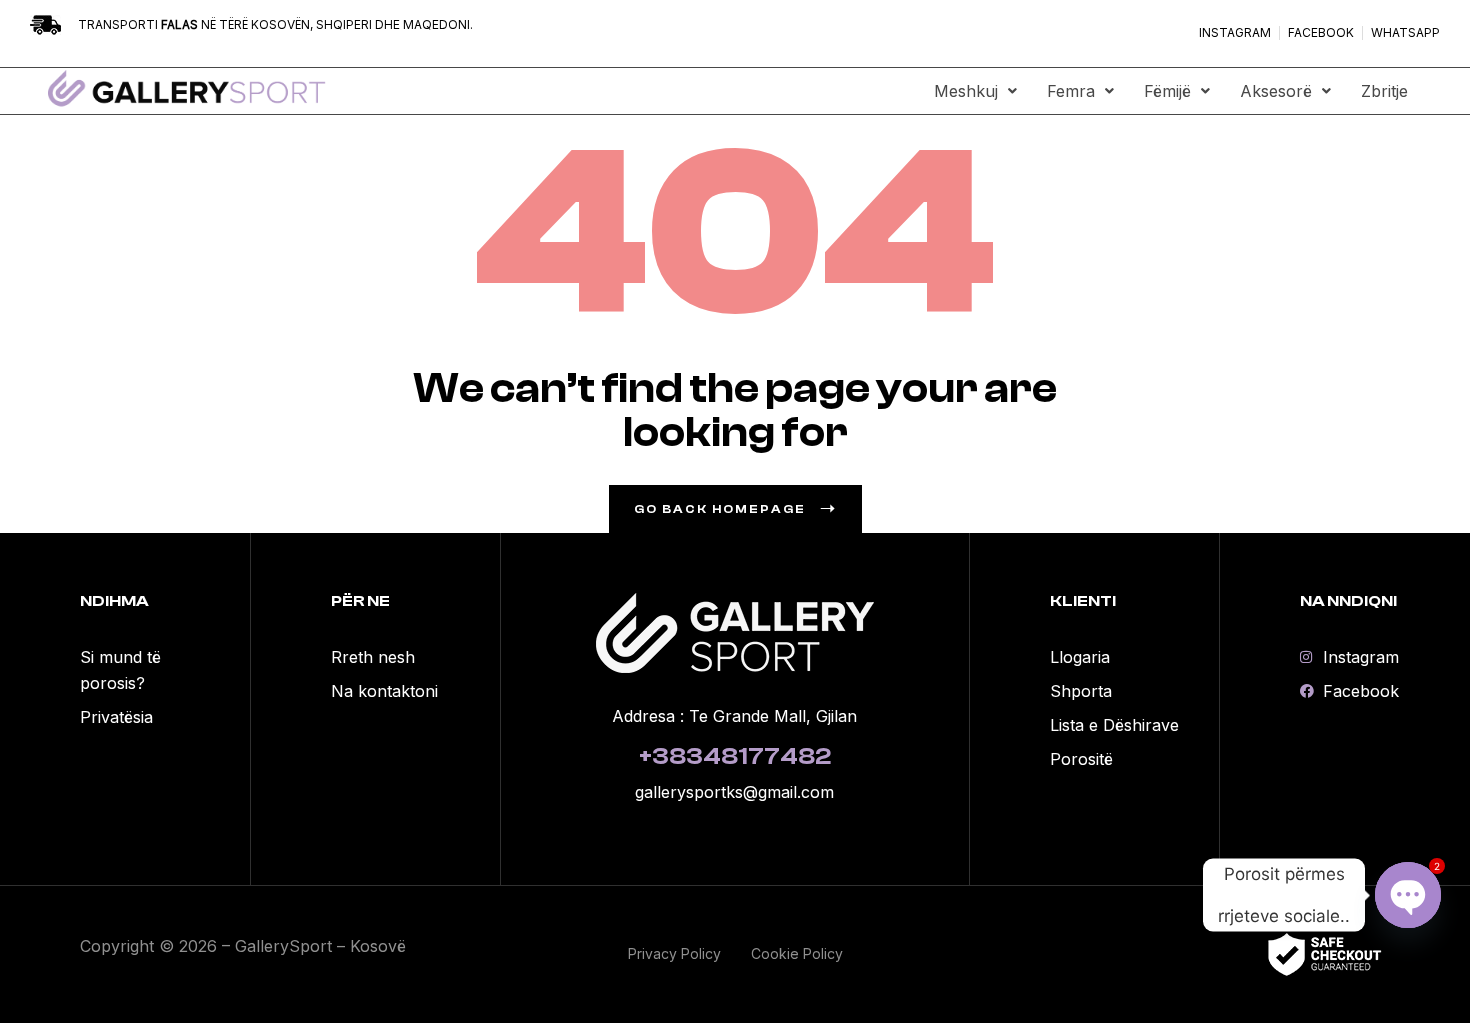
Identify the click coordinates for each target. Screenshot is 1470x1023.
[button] (975, 91)
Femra (1071, 91)
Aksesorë (1276, 91)
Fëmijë (1167, 91)
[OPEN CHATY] (1408, 895)
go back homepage (720, 509)
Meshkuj (966, 91)
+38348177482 (735, 756)
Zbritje (1384, 91)
